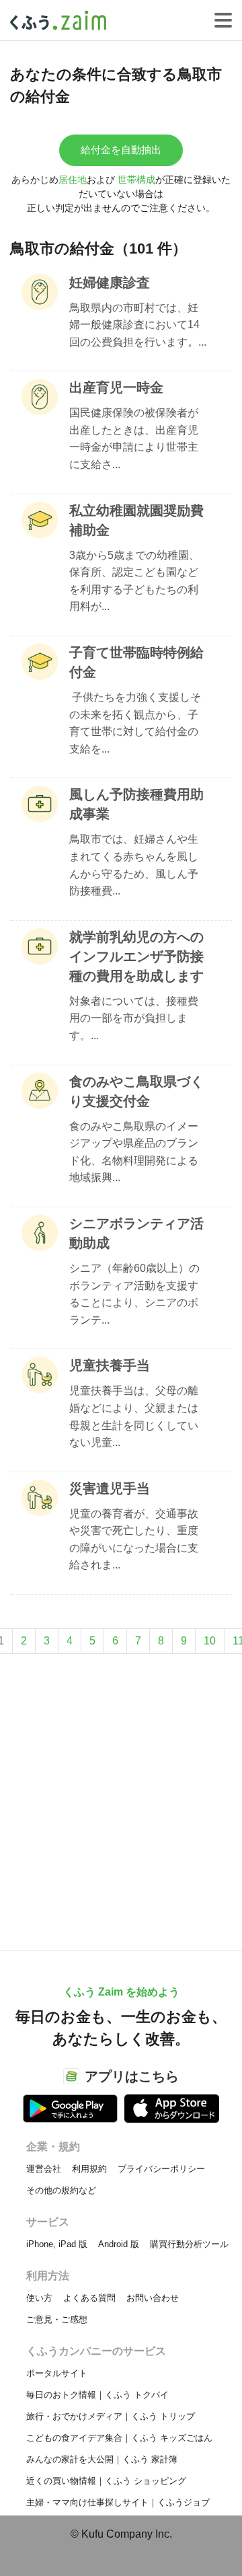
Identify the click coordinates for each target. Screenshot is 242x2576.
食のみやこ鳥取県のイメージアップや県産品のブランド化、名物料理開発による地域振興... (134, 1152)
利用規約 (89, 2169)
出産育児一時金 (116, 387)
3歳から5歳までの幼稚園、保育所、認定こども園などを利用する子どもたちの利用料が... (134, 581)
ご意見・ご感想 (57, 2319)
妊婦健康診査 (110, 282)
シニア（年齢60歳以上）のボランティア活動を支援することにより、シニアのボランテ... (134, 1294)
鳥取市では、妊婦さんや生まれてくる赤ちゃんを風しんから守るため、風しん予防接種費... (134, 865)
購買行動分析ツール (189, 2244)
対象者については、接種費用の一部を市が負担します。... (134, 1018)
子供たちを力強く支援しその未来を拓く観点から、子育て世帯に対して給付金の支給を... (135, 723)
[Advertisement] (121, 1795)
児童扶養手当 (110, 1365)
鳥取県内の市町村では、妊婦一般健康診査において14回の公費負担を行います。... (138, 325)
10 (210, 1641)
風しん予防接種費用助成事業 (136, 804)
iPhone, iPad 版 (57, 2244)
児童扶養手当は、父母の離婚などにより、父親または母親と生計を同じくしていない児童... (134, 1416)
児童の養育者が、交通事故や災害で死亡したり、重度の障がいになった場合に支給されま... (134, 1540)
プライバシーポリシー (161, 2169)
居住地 (73, 180)
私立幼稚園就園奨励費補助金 (136, 520)
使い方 (39, 2298)
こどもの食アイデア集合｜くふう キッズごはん (119, 2438)
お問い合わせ (153, 2298)
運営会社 (44, 2169)
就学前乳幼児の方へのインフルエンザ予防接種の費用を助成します (136, 956)
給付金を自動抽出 (121, 150)
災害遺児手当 (110, 1488)
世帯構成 (136, 180)
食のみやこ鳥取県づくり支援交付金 (136, 1091)
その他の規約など (61, 2190)
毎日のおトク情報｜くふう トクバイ (97, 2395)
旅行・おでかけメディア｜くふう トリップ (111, 2416)
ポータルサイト (57, 2373)
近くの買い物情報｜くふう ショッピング (106, 2481)
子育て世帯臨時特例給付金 (136, 662)
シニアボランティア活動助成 (136, 1233)
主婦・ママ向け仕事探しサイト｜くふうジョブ (118, 2502)
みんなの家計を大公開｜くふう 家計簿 (102, 2459)
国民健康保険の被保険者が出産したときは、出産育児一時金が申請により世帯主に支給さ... (134, 439)
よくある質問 (89, 2298)
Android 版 (119, 2244)
